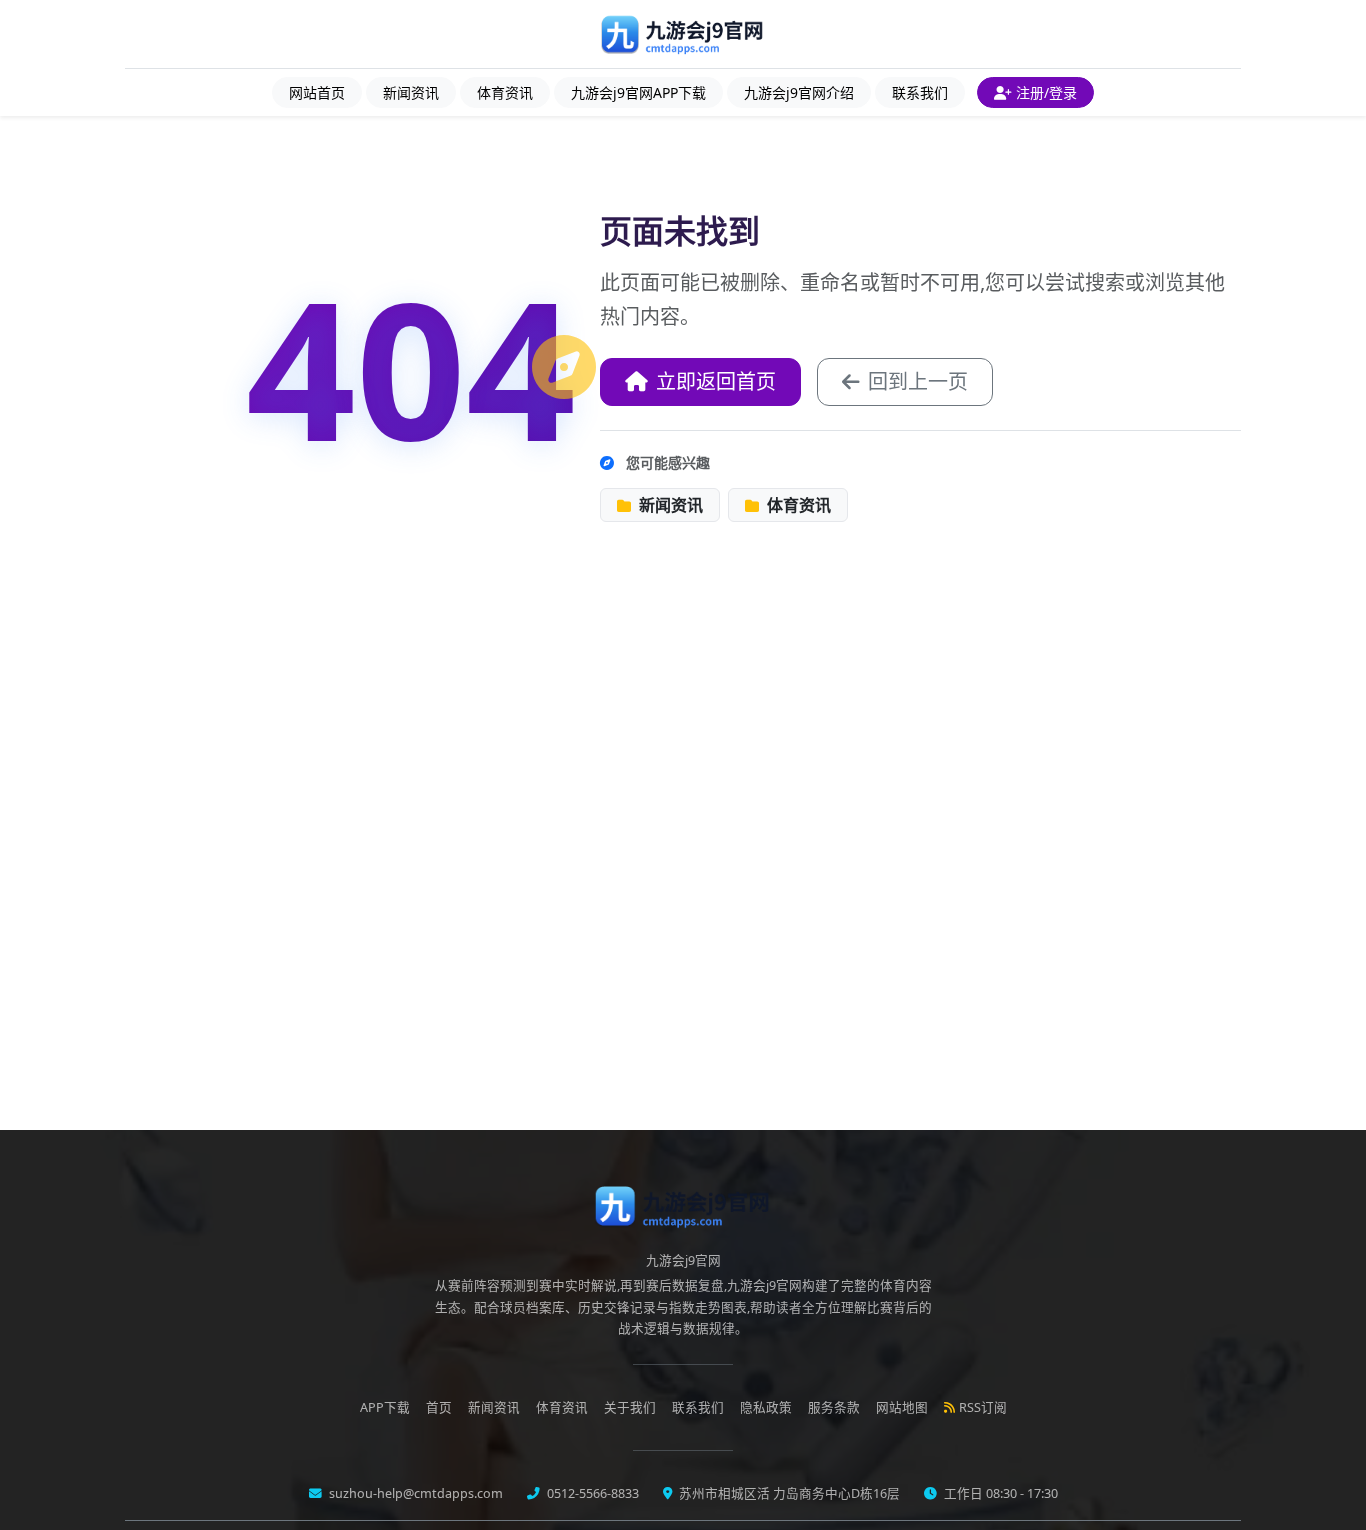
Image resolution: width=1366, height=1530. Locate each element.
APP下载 (385, 1407)
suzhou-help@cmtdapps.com (414, 1493)
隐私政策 (766, 1407)
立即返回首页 (716, 381)
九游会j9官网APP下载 (638, 92)
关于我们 (630, 1407)
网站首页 (317, 92)
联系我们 (920, 92)
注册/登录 (1046, 92)
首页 (439, 1407)
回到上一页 (918, 381)
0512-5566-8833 (591, 1493)
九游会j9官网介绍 (799, 92)
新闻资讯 (411, 92)
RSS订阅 (983, 1407)
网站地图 (902, 1407)
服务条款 (834, 1407)
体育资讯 (505, 92)
